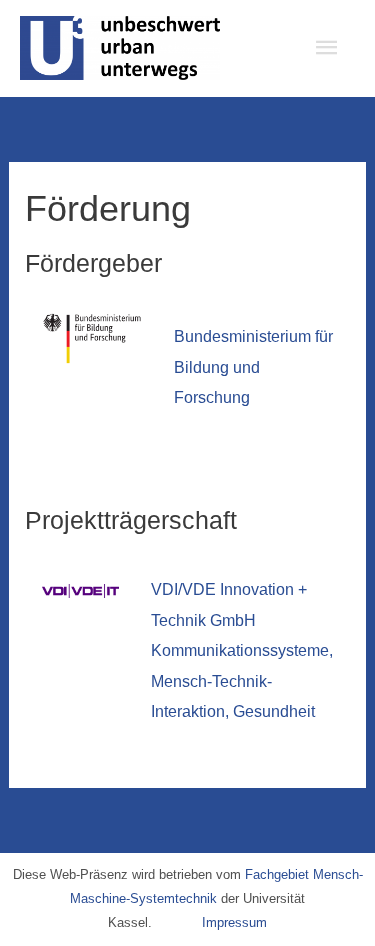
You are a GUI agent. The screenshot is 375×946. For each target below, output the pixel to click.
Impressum (234, 922)
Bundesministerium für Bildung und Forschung (253, 366)
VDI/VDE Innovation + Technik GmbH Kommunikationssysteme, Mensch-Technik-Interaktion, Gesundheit (242, 650)
